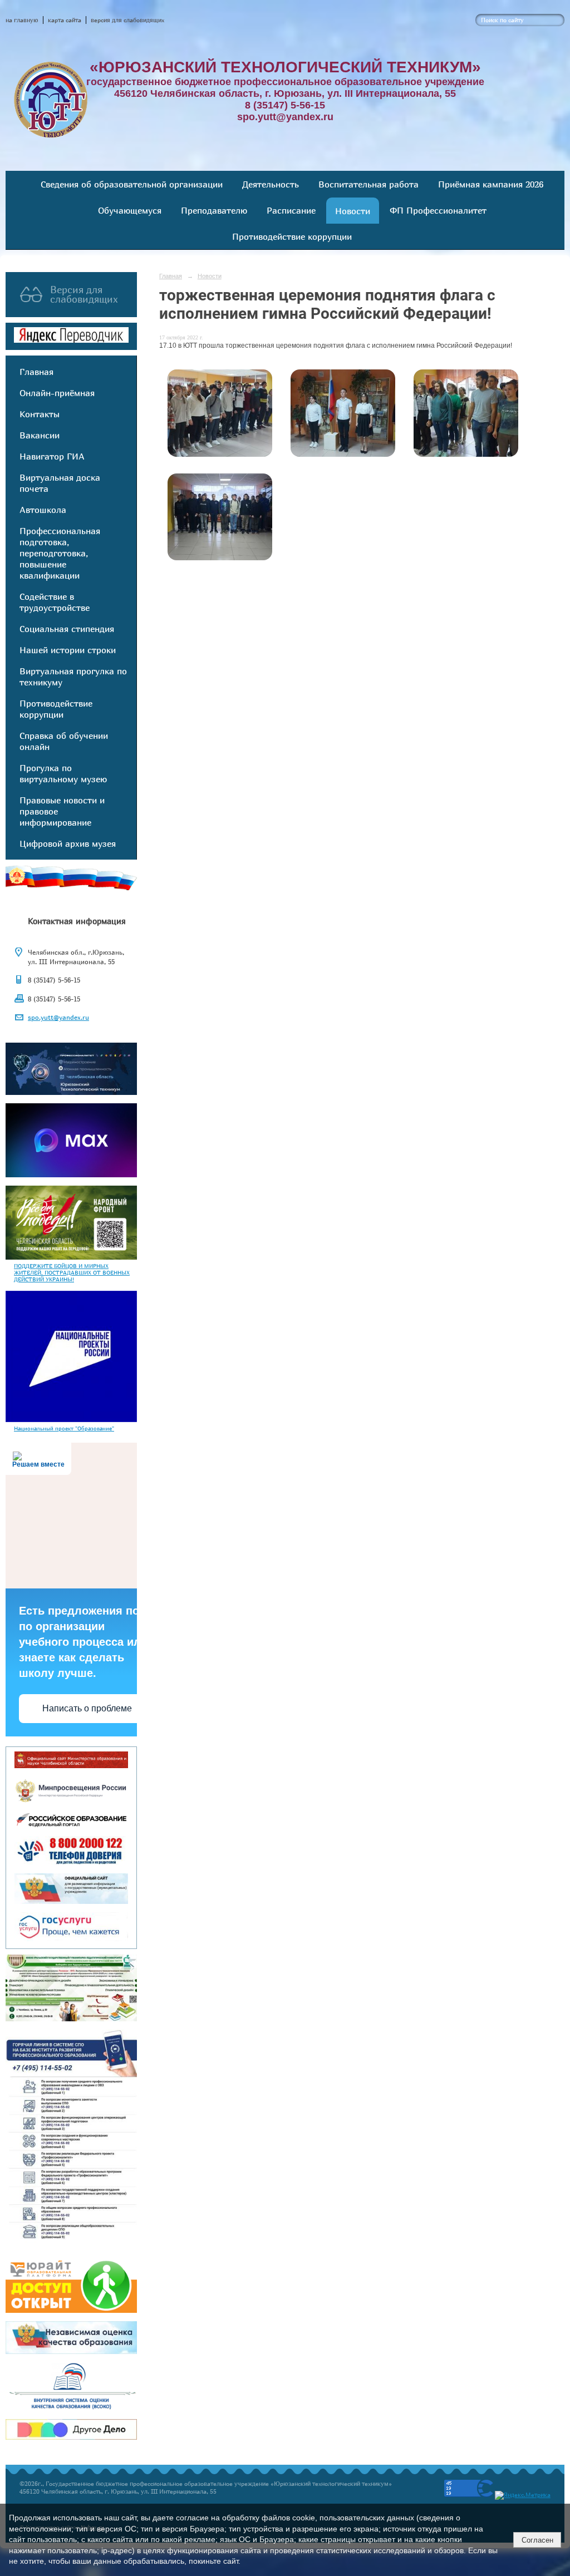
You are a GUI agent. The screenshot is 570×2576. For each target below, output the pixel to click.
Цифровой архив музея (68, 843)
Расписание (291, 210)
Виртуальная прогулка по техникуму (73, 677)
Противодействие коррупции (292, 236)
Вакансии (40, 435)
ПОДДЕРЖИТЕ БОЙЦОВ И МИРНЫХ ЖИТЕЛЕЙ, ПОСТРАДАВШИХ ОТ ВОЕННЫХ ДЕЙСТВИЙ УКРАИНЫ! (72, 1272)
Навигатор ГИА (52, 456)
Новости (353, 211)
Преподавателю (214, 210)
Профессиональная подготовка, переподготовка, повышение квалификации (60, 553)
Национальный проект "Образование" (64, 1428)
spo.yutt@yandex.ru (58, 1017)
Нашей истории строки (68, 650)
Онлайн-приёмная (57, 393)
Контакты (40, 414)
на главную (22, 20)
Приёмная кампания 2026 (491, 184)
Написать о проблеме (87, 1708)
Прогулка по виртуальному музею (63, 773)
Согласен (537, 2540)
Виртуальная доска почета (60, 483)
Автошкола (43, 510)
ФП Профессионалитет (438, 210)
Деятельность (271, 184)
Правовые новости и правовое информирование (62, 811)
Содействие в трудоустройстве (55, 602)
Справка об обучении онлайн (64, 741)
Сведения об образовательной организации (132, 184)
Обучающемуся (130, 210)
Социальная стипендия (67, 629)
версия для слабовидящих (127, 20)
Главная (36, 372)
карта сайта (65, 20)
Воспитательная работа (368, 184)
